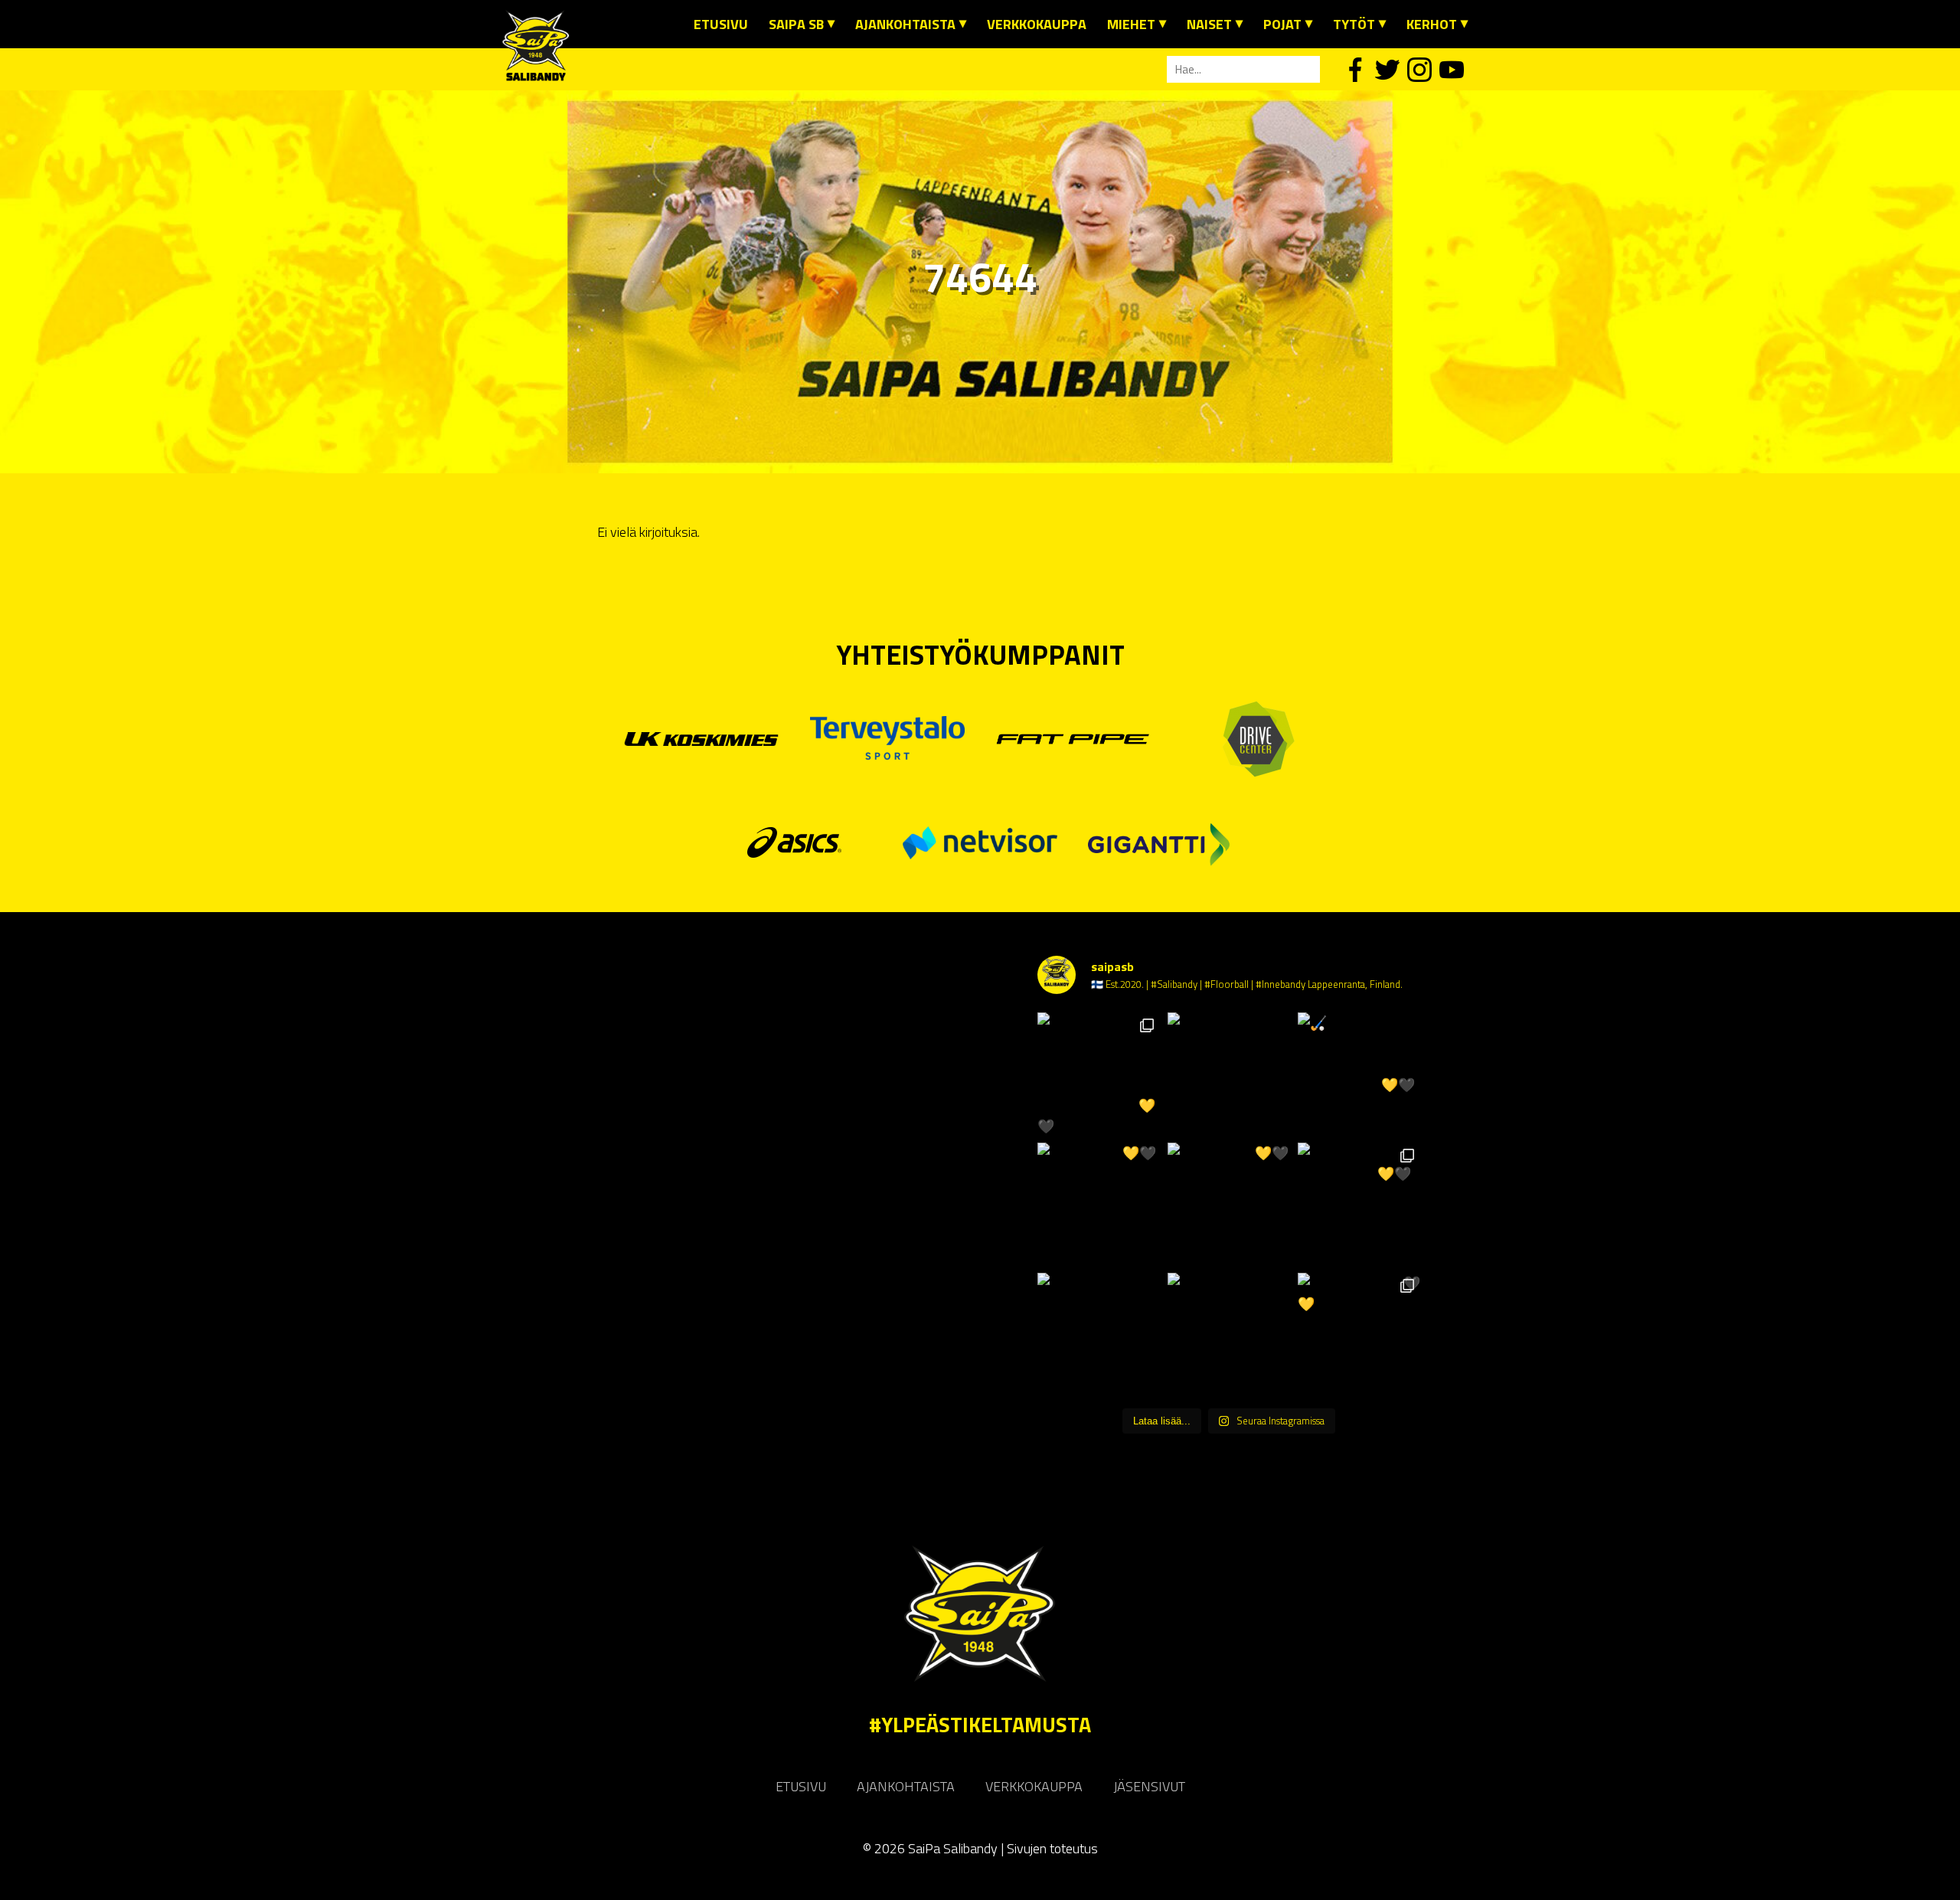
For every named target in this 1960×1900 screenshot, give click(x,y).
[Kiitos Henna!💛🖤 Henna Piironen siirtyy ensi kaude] (1229, 1204)
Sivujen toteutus (1052, 1848)
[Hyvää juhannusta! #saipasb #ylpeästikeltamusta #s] (1229, 1074)
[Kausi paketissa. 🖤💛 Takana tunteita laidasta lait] (1359, 1334)
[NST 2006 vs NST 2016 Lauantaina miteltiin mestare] (1229, 1334)
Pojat (1282, 24)
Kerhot (1432, 24)
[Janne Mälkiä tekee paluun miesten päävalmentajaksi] (1099, 1334)
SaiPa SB (796, 24)
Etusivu (721, 24)
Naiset (1209, 24)
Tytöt (1354, 24)
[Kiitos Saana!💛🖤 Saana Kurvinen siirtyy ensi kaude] (1099, 1204)
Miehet (1131, 24)
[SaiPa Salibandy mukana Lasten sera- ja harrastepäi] (1099, 1074)
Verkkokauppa (1037, 24)
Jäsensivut (1149, 1786)
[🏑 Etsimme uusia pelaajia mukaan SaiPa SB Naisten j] (1359, 1074)
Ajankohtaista (905, 24)
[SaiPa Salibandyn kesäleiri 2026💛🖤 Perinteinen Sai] (1359, 1204)
